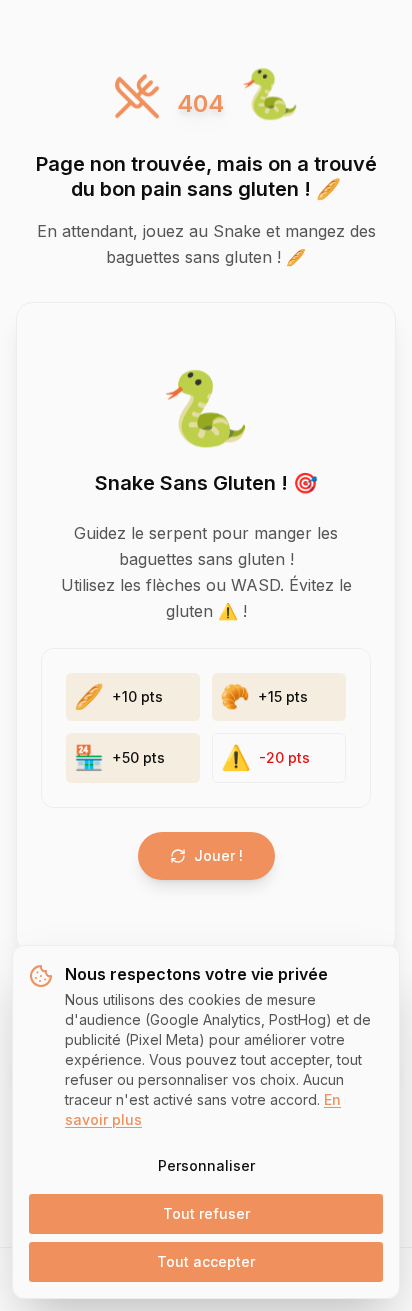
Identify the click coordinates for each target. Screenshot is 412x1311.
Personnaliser (206, 1165)
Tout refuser (206, 1213)
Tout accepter (206, 1261)
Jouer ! (218, 855)
